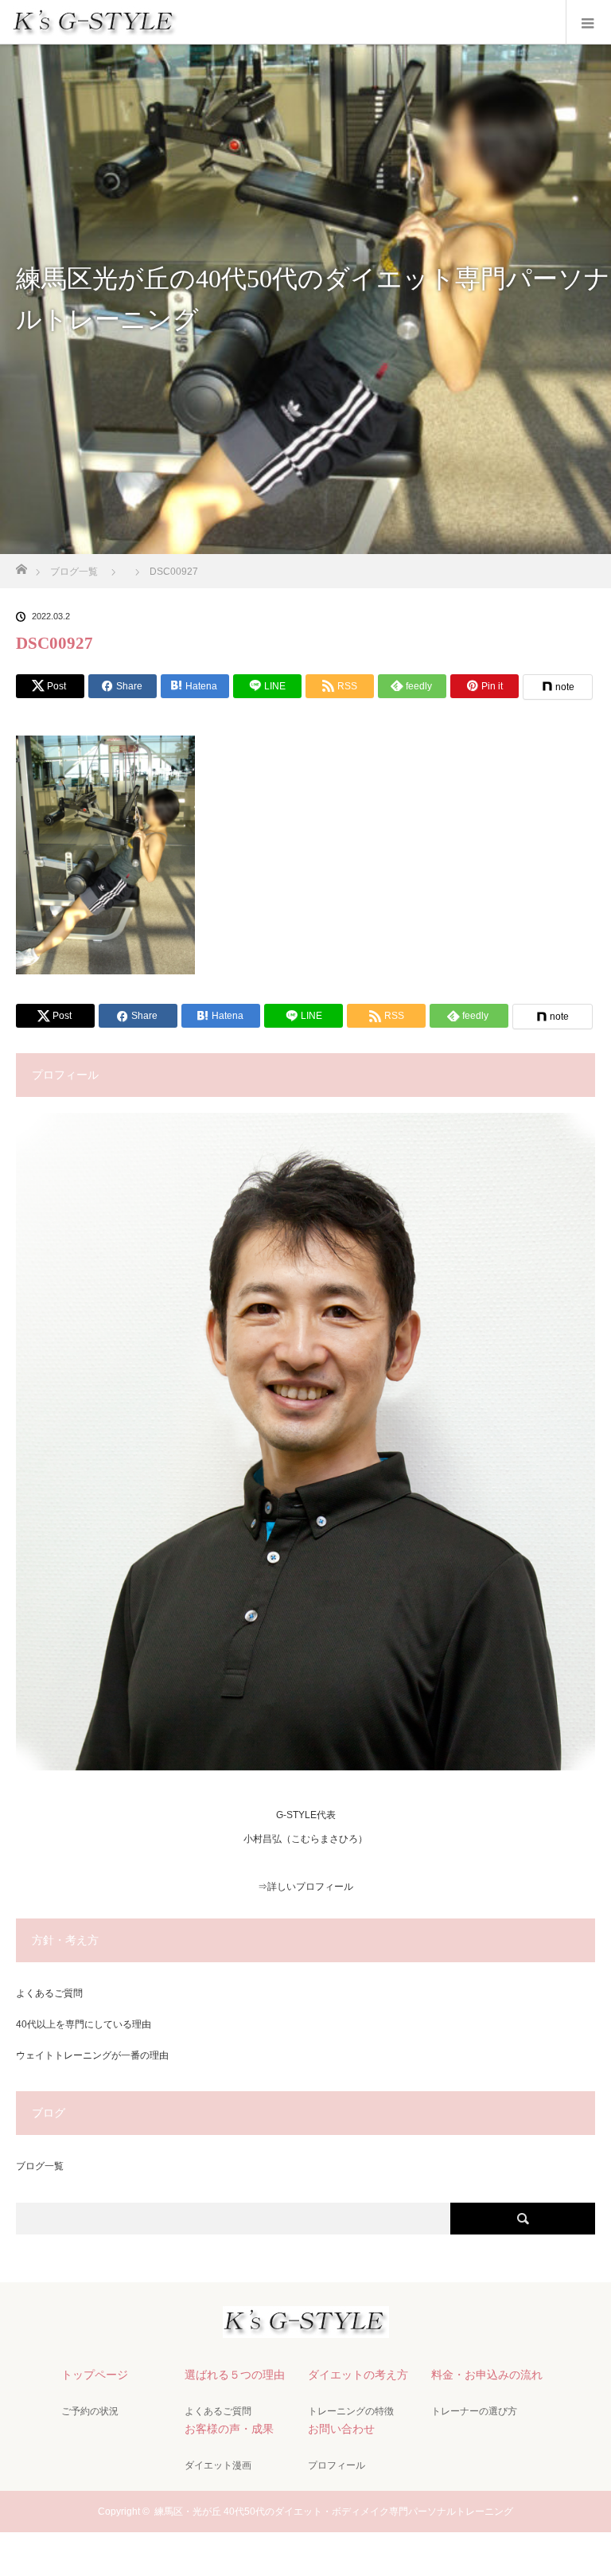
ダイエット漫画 (218, 2465)
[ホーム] (21, 565)
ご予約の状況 (90, 2411)
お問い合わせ (341, 2429)
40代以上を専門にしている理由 (84, 2024)
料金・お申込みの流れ (487, 2375)
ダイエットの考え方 (358, 2375)
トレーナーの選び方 (474, 2411)
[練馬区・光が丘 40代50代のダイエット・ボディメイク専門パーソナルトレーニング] (306, 2324)
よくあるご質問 (49, 1993)
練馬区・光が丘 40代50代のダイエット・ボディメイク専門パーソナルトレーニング (334, 2512)
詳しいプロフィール (310, 1887)
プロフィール (337, 2465)
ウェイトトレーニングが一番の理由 (92, 2055)
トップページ (95, 2375)
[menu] (588, 22)
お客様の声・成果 (229, 2429)
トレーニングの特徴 (351, 2411)
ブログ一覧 (40, 2166)
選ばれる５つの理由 (235, 2375)
